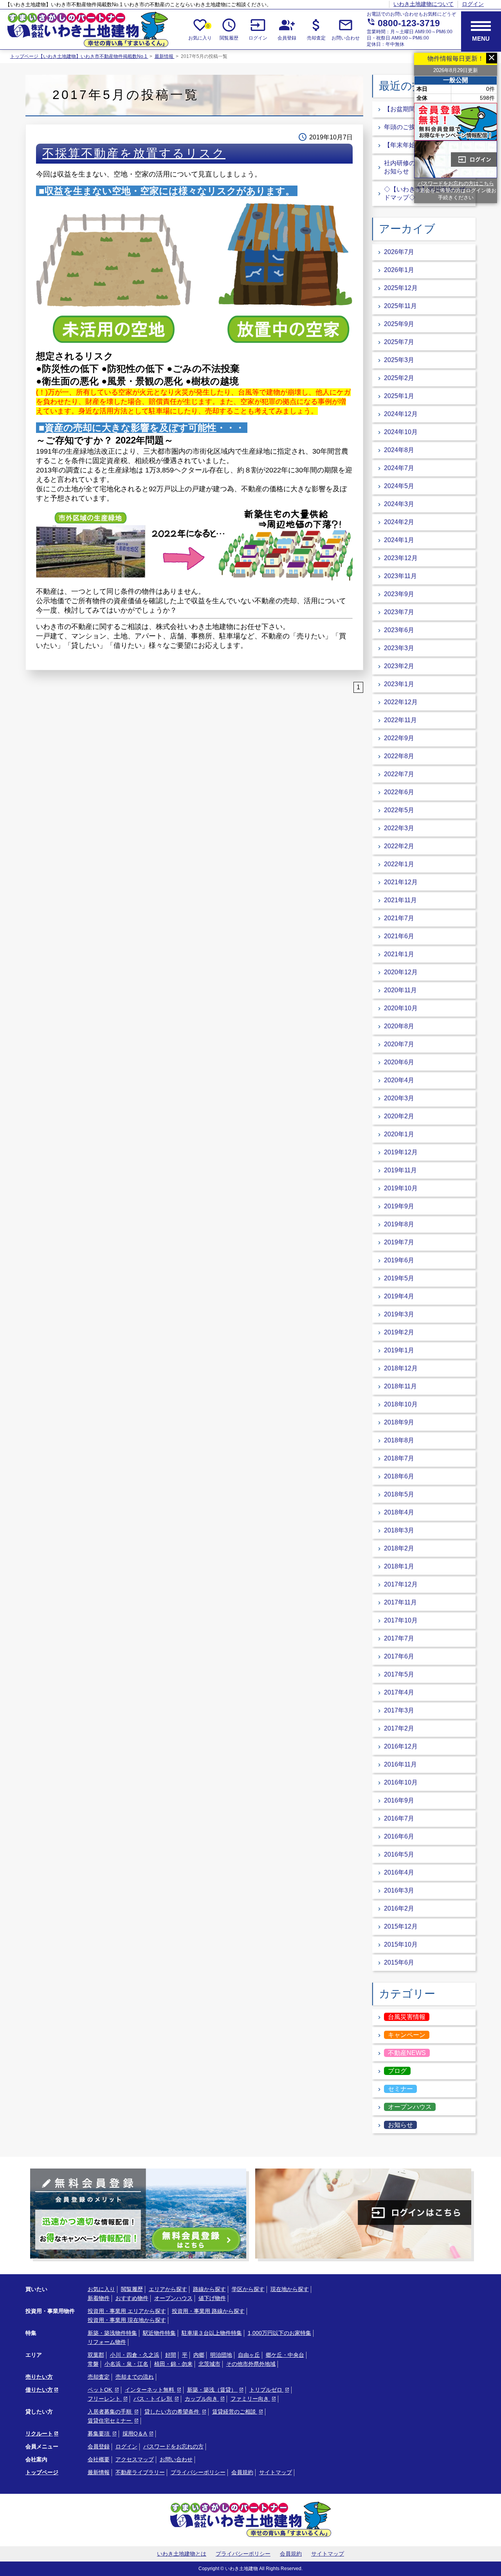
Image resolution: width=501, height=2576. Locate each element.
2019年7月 (399, 1242)
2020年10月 (401, 1008)
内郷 (199, 2355)
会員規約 (242, 2472)
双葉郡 (96, 2355)
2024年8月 (399, 450)
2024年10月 (401, 432)
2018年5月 (399, 1494)
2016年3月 (399, 1890)
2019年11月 (400, 1170)
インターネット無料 (150, 2390)
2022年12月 (401, 702)
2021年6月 (399, 936)
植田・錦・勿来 (173, 2364)
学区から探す (248, 2289)
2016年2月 (399, 1908)
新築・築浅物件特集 (112, 2333)
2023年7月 (399, 612)
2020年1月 (399, 1134)
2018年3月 (399, 1530)
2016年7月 (399, 1818)
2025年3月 (399, 360)
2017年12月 (401, 1584)
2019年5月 (399, 1278)
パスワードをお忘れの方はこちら (456, 183)
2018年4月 (399, 1512)
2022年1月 (399, 864)
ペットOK (101, 2390)
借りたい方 (39, 2390)
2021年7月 (399, 918)
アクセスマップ (135, 2459)
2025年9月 (399, 324)
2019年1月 (399, 1350)
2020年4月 (399, 1080)
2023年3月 (399, 648)
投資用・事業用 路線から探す (208, 2311)
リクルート (39, 2434)
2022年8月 (399, 756)
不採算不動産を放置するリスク (134, 153)
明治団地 (221, 2355)
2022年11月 (400, 720)
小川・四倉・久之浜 (135, 2355)
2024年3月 (399, 504)
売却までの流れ (135, 2377)
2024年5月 (399, 486)
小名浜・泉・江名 (126, 2364)
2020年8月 (399, 1026)
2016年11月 (400, 1764)
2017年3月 (399, 1710)
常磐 (93, 2364)
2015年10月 (401, 1944)
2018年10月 (401, 1404)
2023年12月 (401, 558)
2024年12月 (401, 414)
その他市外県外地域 (251, 2364)
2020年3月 (399, 1098)
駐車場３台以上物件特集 (212, 2333)
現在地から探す (290, 2289)
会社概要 (99, 2459)
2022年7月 (399, 774)
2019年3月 (399, 1314)
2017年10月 (401, 1620)
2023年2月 (399, 666)
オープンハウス (173, 2298)
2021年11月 (400, 900)
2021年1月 (399, 954)
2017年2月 (399, 1728)
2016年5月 (399, 1854)
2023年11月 (400, 576)
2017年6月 (399, 1656)
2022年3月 (399, 828)
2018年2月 (399, 1548)
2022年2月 (399, 846)
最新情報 (165, 56)
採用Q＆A (135, 2434)
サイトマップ (276, 2472)
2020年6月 (399, 1062)
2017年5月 (399, 1674)
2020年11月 (400, 990)
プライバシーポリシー (198, 2472)
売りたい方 (39, 2377)
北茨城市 (209, 2364)
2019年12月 (401, 1152)
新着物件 (99, 2298)
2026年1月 (399, 270)
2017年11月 (400, 1602)
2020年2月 (399, 1116)
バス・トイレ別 (153, 2399)
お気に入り (200, 29)
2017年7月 (399, 1638)
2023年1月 (399, 684)
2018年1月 (399, 1566)
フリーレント (105, 2399)
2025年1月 (399, 396)
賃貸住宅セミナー (110, 2421)
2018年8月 (399, 1440)
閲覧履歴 (229, 29)
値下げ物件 (212, 2298)
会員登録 (287, 29)
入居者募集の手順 (110, 2412)
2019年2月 (399, 1332)
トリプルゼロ (267, 2390)
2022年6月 (399, 792)
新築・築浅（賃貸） (213, 2390)
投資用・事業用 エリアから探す (127, 2311)
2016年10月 (401, 1782)
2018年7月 (399, 1458)
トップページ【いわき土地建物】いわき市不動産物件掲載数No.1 (79, 56)
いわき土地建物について (424, 4)
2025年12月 (401, 288)
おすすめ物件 (132, 2298)
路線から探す (209, 2289)
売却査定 (316, 29)
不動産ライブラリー (140, 2472)
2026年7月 (399, 252)
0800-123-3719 (403, 23)
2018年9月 (399, 1422)
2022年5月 (399, 810)
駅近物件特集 (159, 2333)
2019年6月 (399, 1260)
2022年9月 (399, 738)
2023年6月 (399, 630)
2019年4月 (399, 1296)
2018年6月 (399, 1476)
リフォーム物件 (107, 2342)
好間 (171, 2355)
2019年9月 (399, 1206)
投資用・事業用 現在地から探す (127, 2320)
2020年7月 (399, 1044)
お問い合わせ (346, 29)
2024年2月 (399, 522)
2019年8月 (399, 1224)
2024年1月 (399, 540)
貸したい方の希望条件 (173, 2412)
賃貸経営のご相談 (235, 2412)
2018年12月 (401, 1368)
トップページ (42, 2472)
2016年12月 (401, 1746)
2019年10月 (401, 1188)
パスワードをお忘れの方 (173, 2446)
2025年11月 (400, 306)
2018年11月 (400, 1386)
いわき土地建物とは (182, 2554)
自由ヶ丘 (249, 2355)
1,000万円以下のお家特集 (279, 2333)
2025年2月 (399, 378)
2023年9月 (399, 594)
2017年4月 (399, 1692)
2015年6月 (399, 1962)
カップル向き (202, 2399)
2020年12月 (401, 972)
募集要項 (99, 2434)
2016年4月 (399, 1872)
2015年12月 (401, 1926)
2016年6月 (399, 1836)
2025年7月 (399, 342)
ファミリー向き (250, 2399)
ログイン (473, 4)
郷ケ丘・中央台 (285, 2355)
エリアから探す (168, 2289)
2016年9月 (399, 1800)
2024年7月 (399, 468)
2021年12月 (401, 882)
